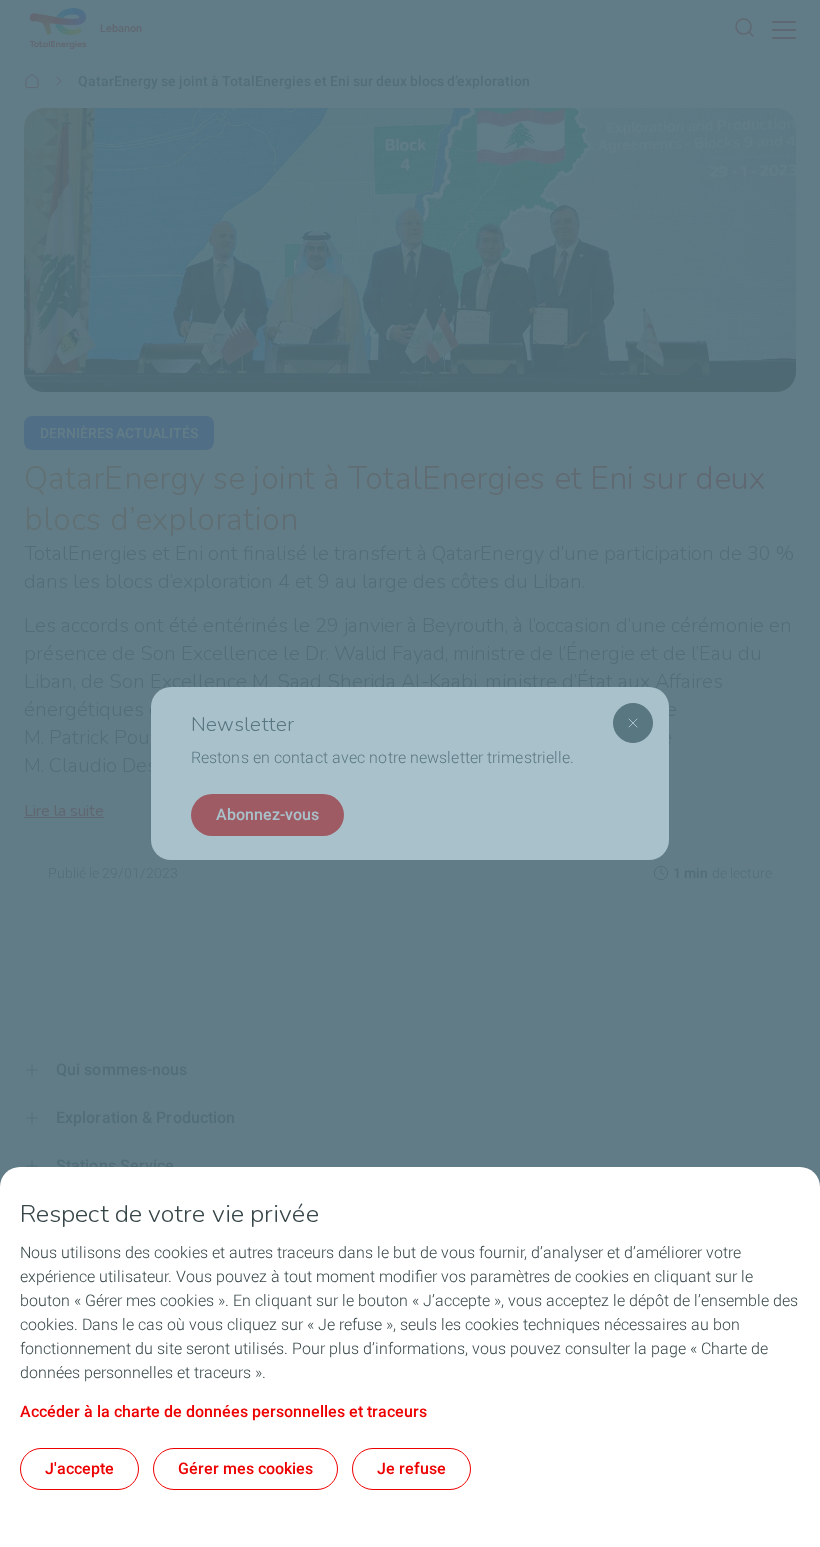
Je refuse (411, 1468)
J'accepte (79, 1468)
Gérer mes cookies (245, 1468)
